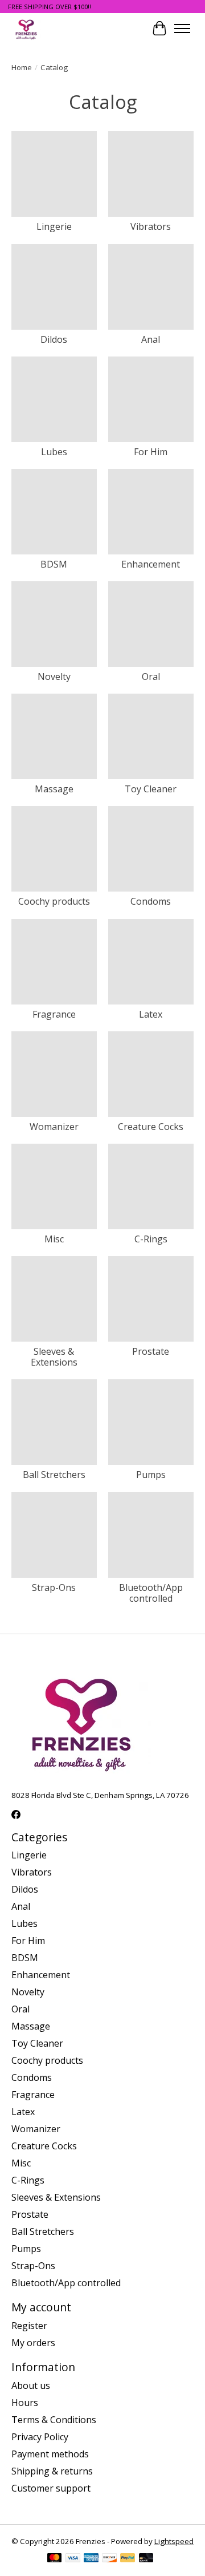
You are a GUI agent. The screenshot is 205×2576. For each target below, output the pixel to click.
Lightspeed (174, 2541)
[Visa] (73, 2559)
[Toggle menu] (182, 29)
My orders (33, 2343)
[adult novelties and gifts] (26, 28)
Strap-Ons (54, 1587)
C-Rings (151, 1239)
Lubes (54, 452)
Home (22, 67)
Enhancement (151, 564)
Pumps (151, 1475)
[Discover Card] (109, 2559)
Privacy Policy (40, 2437)
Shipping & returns (52, 2471)
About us (31, 2385)
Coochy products (54, 901)
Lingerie (54, 226)
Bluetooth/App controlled (151, 1593)
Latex (151, 1014)
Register (29, 2326)
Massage (54, 789)
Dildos (54, 339)
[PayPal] (128, 2559)
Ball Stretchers (54, 1475)
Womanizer (54, 1127)
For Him (151, 452)
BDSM (54, 564)
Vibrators (151, 226)
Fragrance (54, 1014)
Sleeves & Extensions (54, 1357)
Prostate (151, 1351)
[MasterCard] (55, 2559)
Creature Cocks (151, 1127)
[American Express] (91, 2559)
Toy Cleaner (151, 789)
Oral (151, 677)
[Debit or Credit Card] (146, 2559)
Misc (54, 1239)
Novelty (54, 677)
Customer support (51, 2488)
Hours (25, 2403)
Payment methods (50, 2454)
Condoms (151, 901)
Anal (151, 339)
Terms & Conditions (54, 2420)
